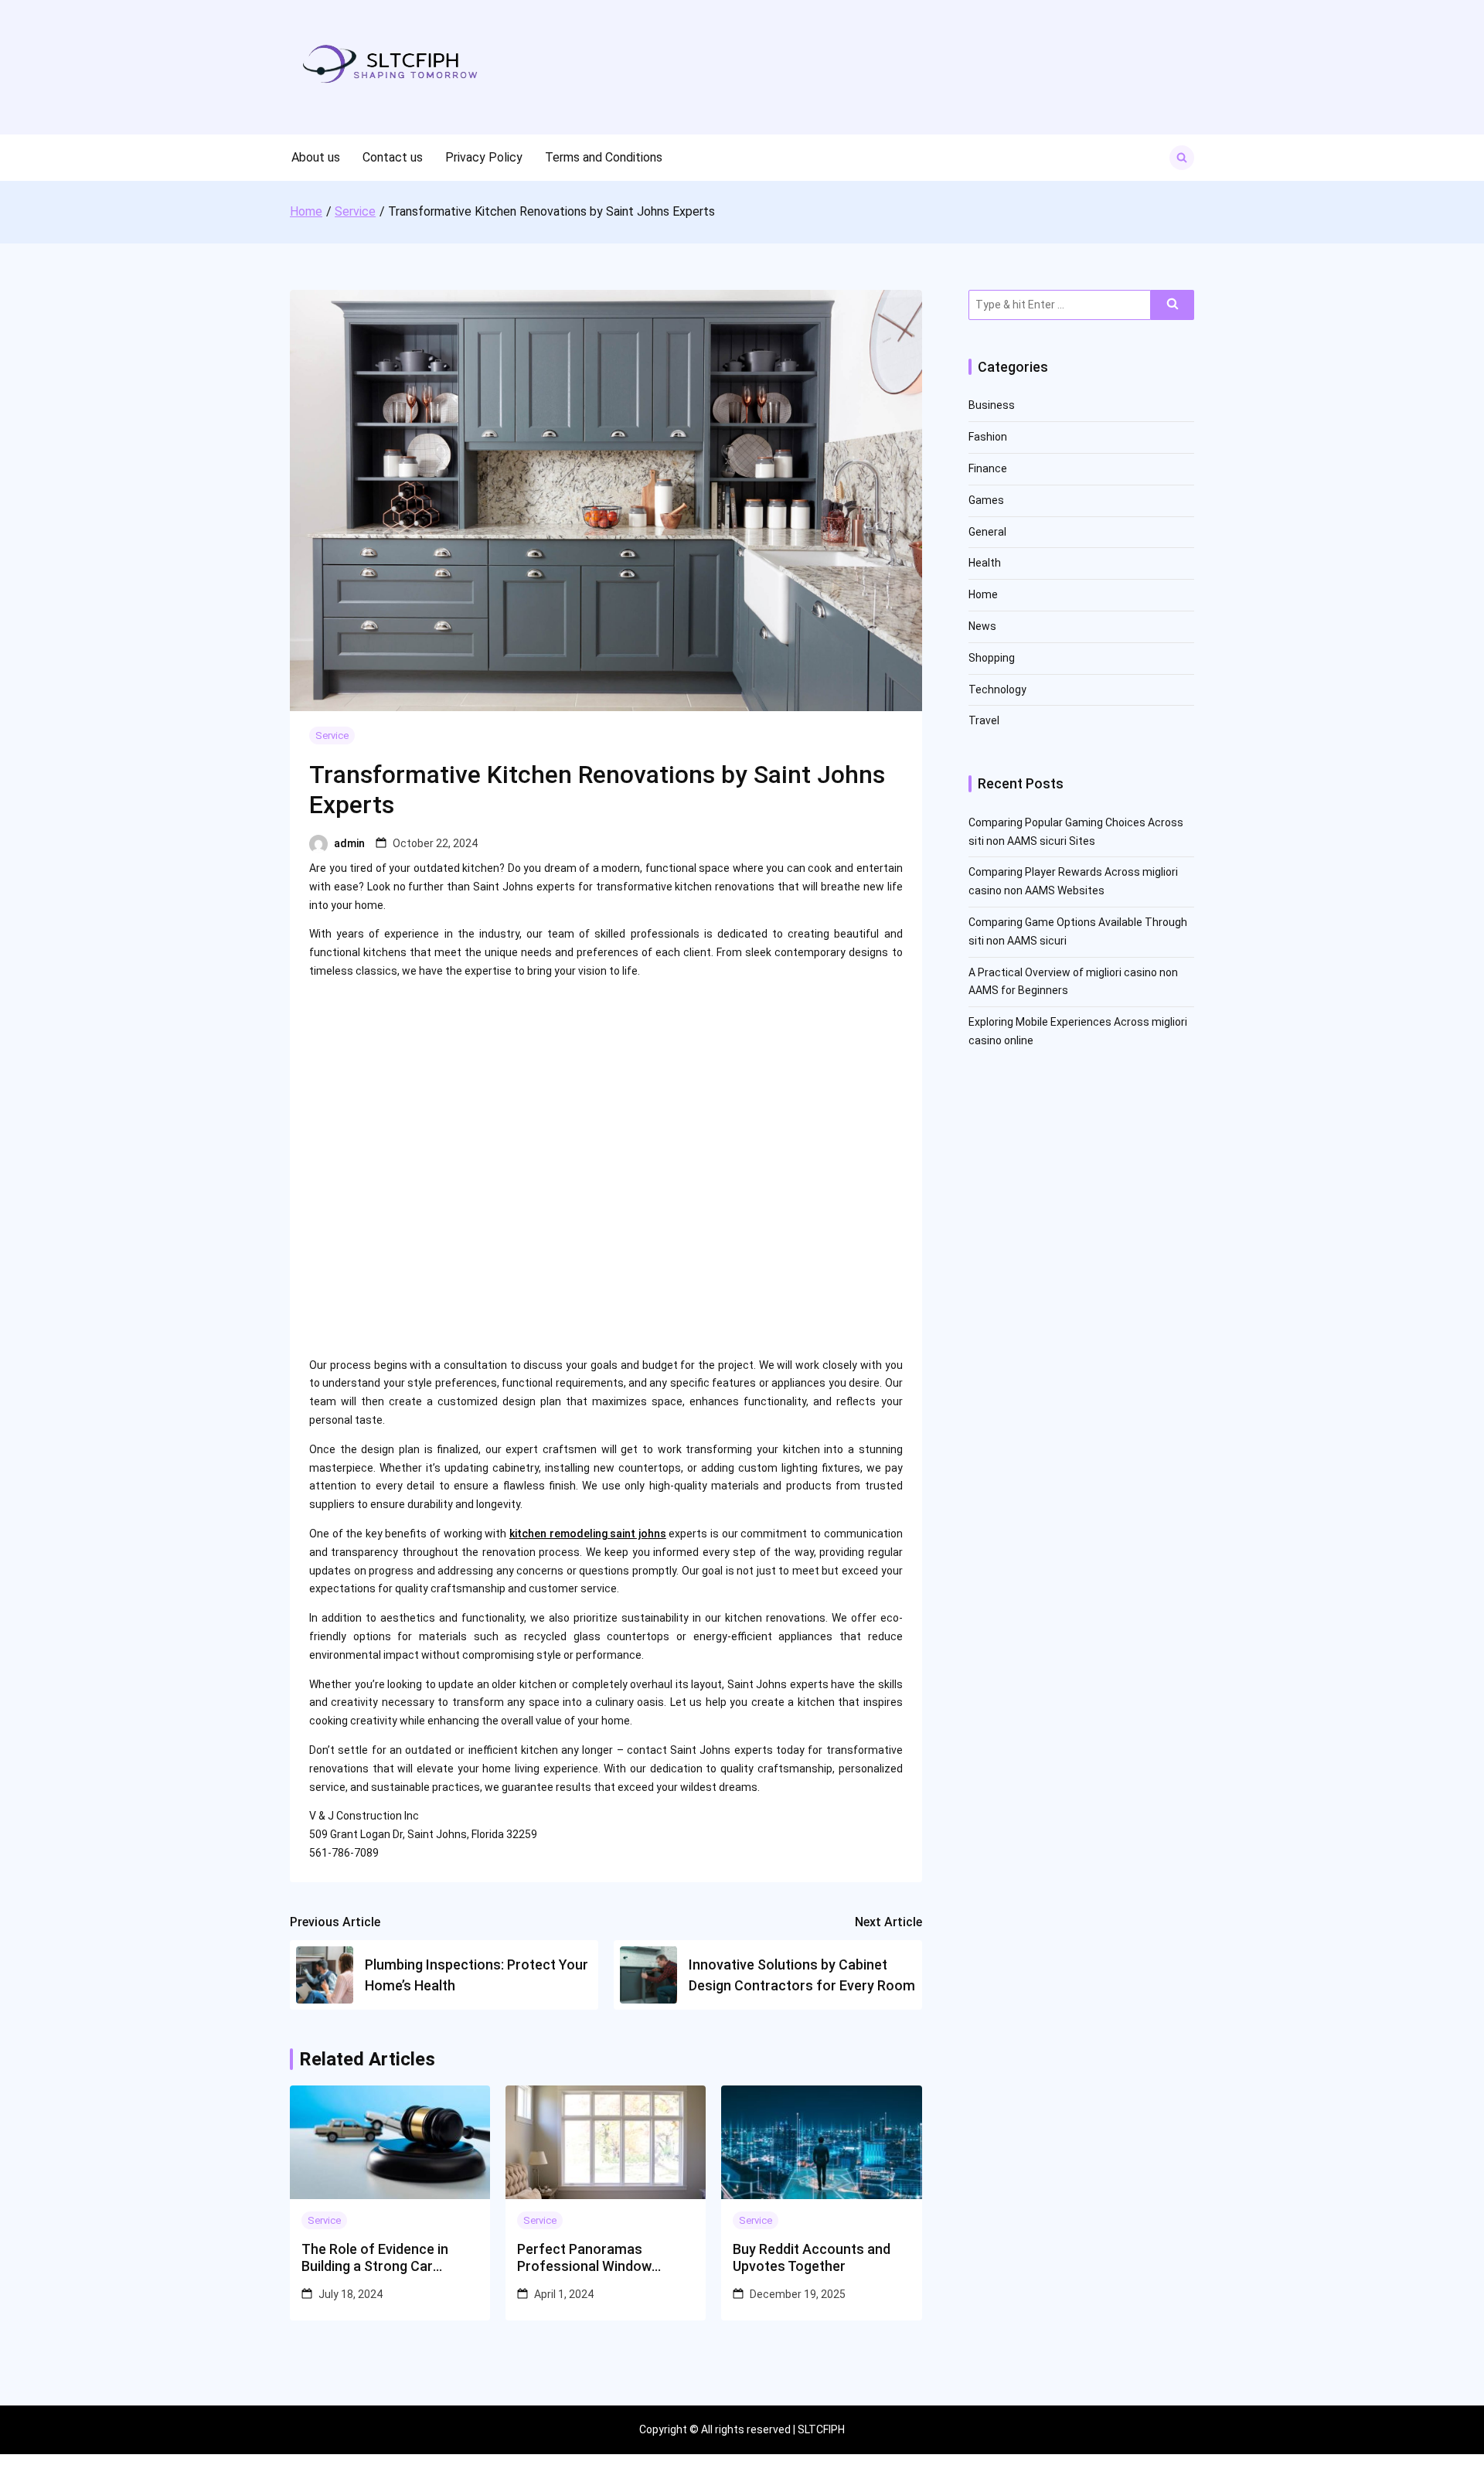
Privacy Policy (484, 157)
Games (986, 500)
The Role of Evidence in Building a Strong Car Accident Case (375, 2257)
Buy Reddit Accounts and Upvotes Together (812, 2257)
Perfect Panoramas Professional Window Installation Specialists (589, 2257)
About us (316, 157)
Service (332, 735)
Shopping (992, 658)
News (982, 626)
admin (349, 843)
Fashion (988, 437)
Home (983, 594)
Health (985, 563)
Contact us (393, 157)
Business (992, 405)
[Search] (1173, 305)
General (987, 532)
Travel (984, 720)
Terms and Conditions (604, 157)
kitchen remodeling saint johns (588, 1534)
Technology (997, 689)
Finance (988, 468)
